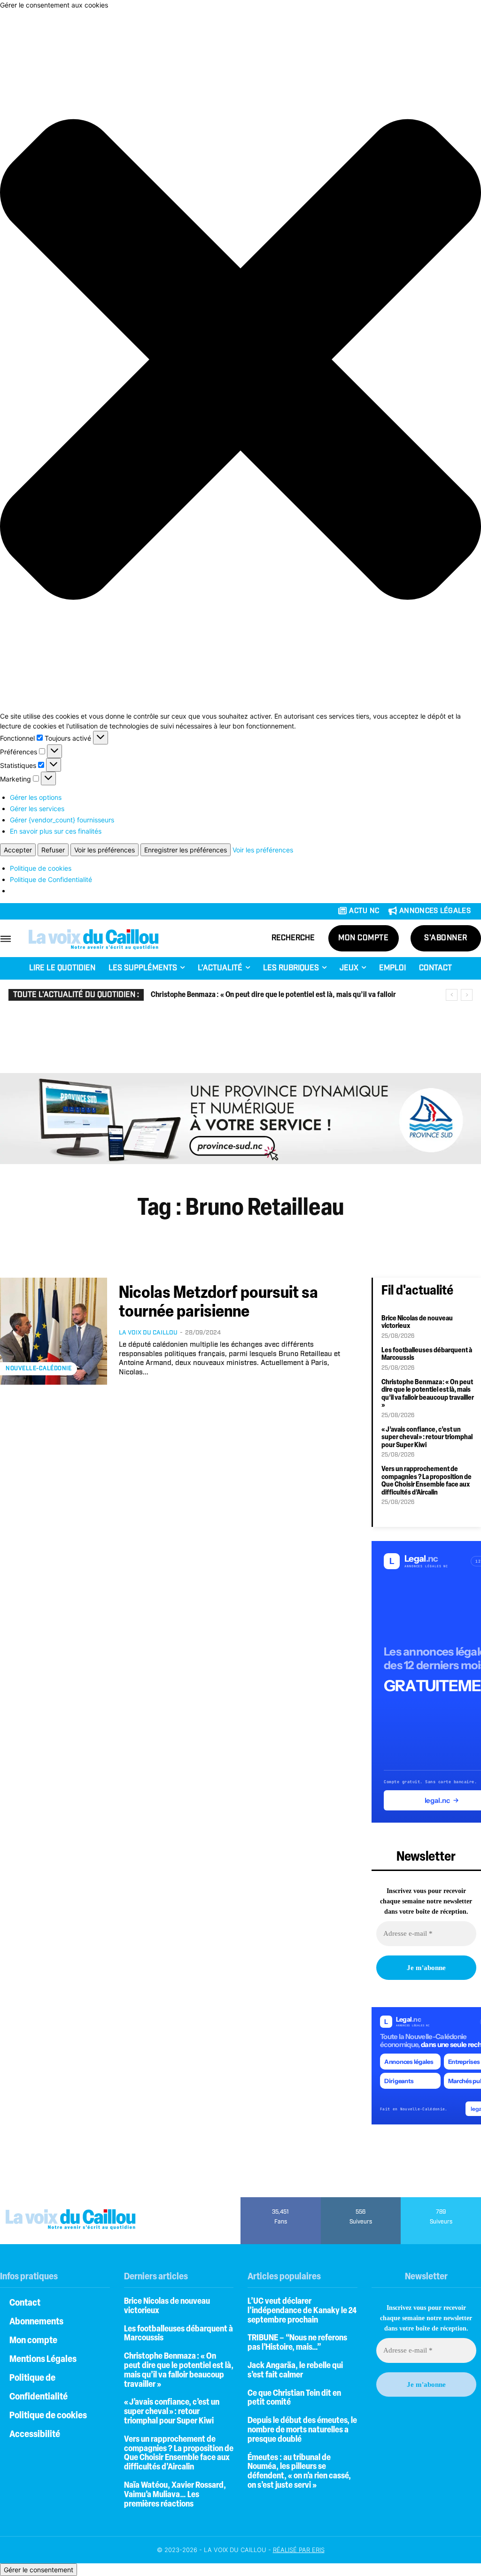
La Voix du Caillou (148, 1333)
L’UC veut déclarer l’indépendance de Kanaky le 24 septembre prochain (302, 2311)
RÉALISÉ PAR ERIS (299, 2550)
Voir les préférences (105, 850)
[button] (240, 360)
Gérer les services (37, 809)
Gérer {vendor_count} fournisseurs (62, 820)
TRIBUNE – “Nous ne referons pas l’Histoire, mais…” (297, 2343)
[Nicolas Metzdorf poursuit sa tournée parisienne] (54, 1331)
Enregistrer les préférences (186, 850)
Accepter (18, 850)
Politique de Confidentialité (51, 879)
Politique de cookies (41, 868)
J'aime (281, 2200)
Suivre (361, 2200)
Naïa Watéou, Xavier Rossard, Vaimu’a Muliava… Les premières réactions (175, 2495)
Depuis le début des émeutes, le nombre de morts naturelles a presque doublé (302, 2430)
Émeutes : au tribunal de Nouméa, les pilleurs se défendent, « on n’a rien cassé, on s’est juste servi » (299, 2472)
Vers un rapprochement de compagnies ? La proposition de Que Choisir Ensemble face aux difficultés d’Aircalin (427, 1481)
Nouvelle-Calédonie (39, 1368)
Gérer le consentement (39, 2570)
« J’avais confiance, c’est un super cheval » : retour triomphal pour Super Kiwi (427, 1438)
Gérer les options (36, 797)
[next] (467, 995)
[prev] (452, 995)
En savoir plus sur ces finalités (56, 831)
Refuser (53, 850)
